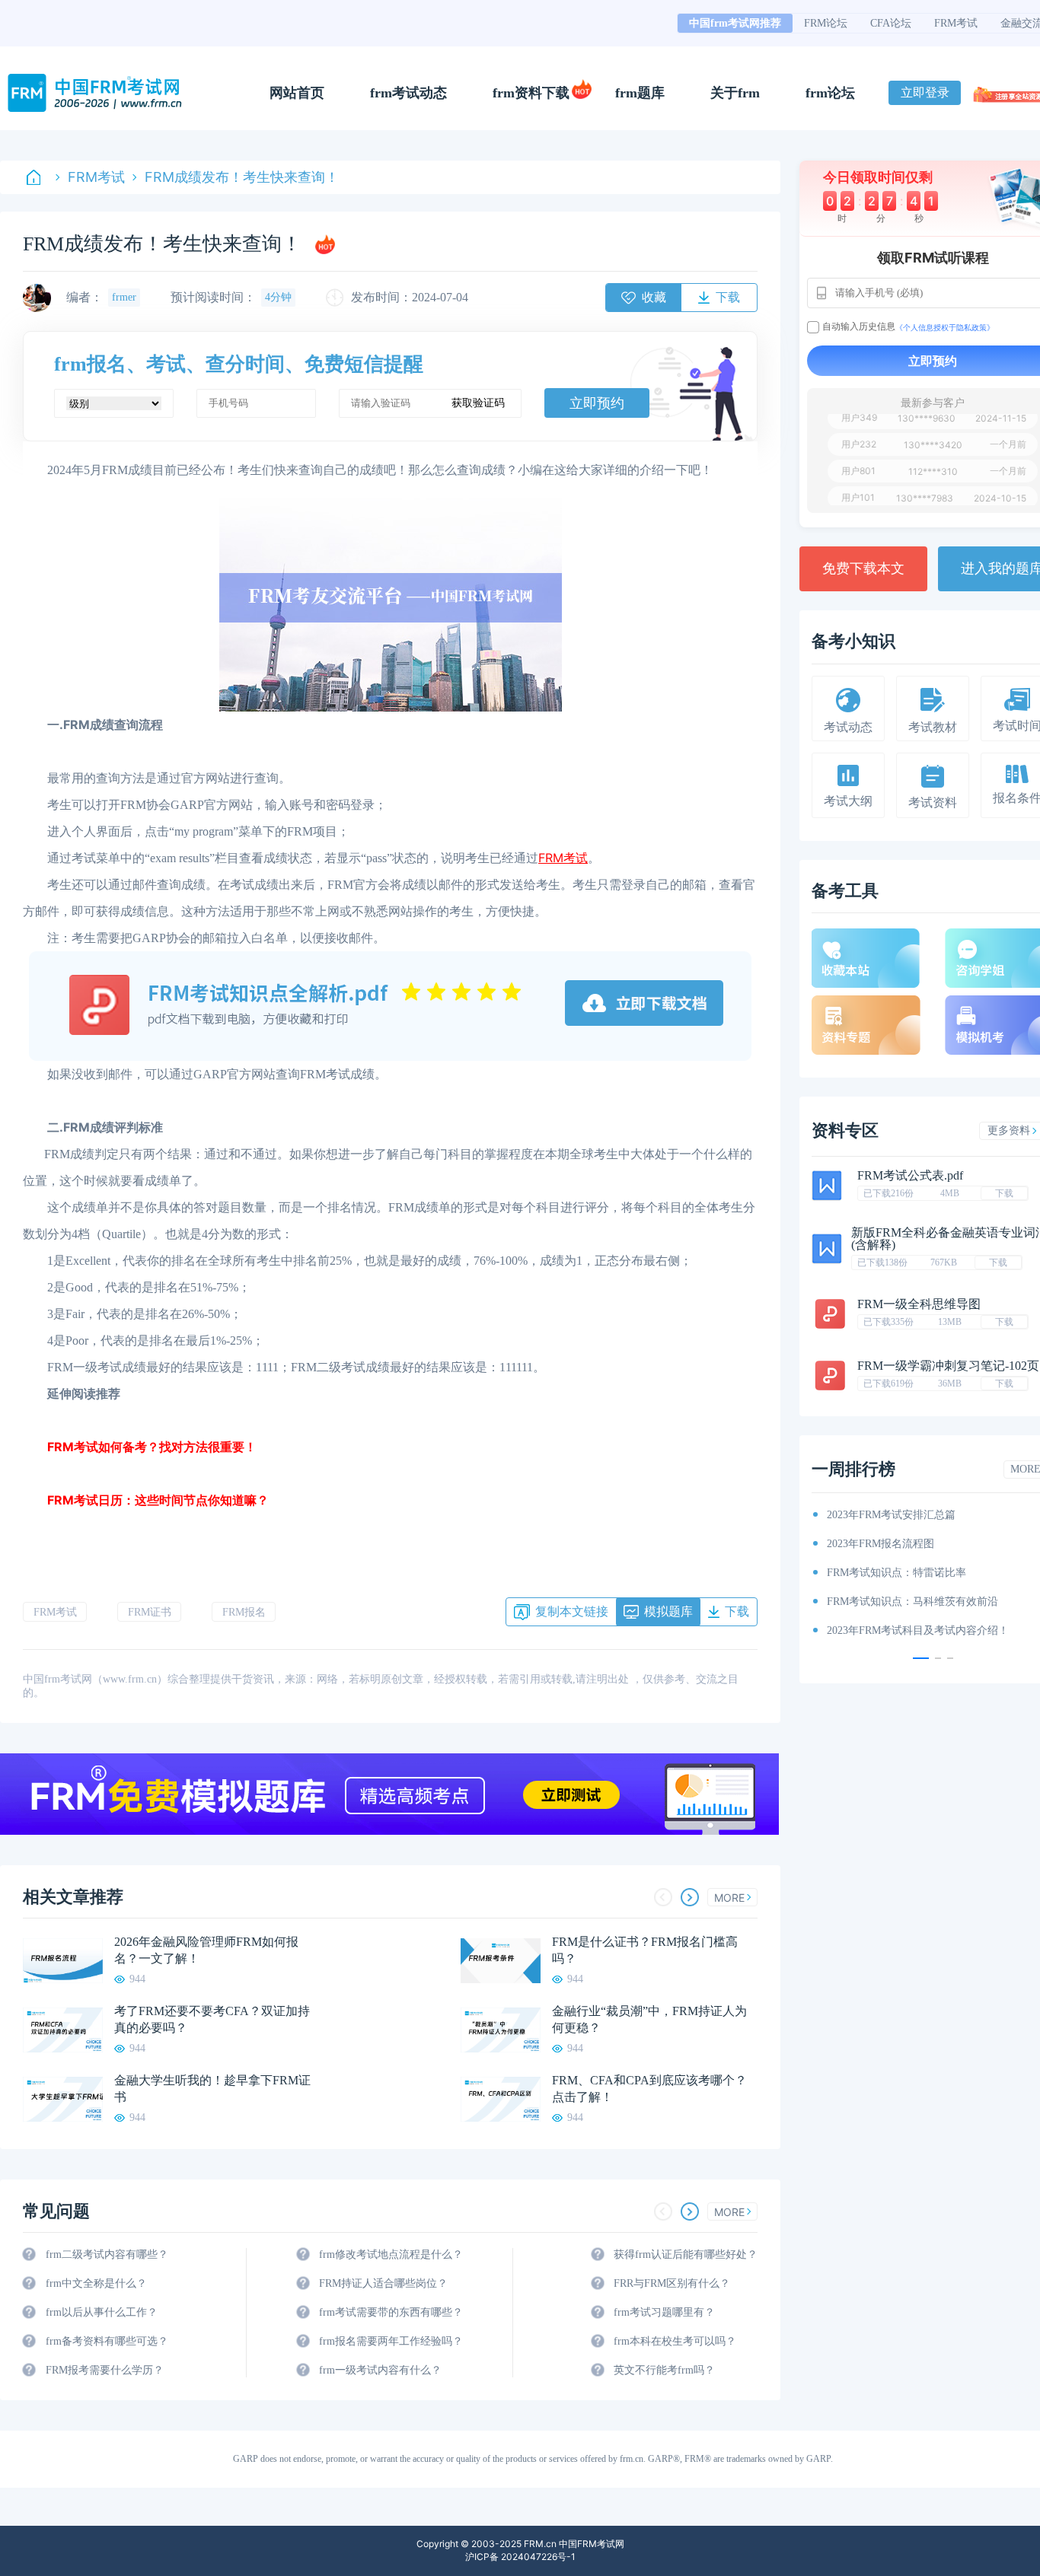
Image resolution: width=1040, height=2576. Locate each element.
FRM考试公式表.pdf (910, 1175)
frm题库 (640, 93)
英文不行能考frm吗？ (664, 2370)
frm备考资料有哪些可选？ (107, 2341)
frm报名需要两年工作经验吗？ (391, 2341)
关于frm (735, 93)
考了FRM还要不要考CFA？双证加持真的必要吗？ (212, 2019)
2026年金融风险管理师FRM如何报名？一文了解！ (206, 1950)
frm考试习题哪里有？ (664, 2312)
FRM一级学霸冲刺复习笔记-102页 (948, 1366)
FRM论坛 (826, 23)
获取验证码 (478, 403)
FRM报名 (244, 1612)
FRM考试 (956, 23)
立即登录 (925, 92)
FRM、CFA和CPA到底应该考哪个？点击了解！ (649, 2089)
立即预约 (597, 403)
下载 (1004, 1193)
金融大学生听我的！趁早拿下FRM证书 (212, 2089)
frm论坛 (830, 93)
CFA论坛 (891, 23)
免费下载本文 (863, 568)
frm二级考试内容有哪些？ (107, 2254)
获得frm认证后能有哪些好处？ (686, 2254)
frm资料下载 (531, 93)
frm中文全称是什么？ (96, 2283)
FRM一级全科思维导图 (919, 1304)
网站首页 (297, 93)
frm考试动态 (408, 93)
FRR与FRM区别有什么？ (672, 2283)
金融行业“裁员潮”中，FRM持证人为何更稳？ (649, 2019)
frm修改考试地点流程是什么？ (391, 2254)
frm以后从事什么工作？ (102, 2312)
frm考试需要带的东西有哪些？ (391, 2312)
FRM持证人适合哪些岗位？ (383, 2283)
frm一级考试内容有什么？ (380, 2370)
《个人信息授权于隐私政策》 (945, 327)
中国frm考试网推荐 (735, 23)
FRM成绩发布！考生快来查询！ (242, 177)
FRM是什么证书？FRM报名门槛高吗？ (645, 1950)
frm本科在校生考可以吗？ (675, 2341)
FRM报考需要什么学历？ (105, 2370)
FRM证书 (150, 1612)
